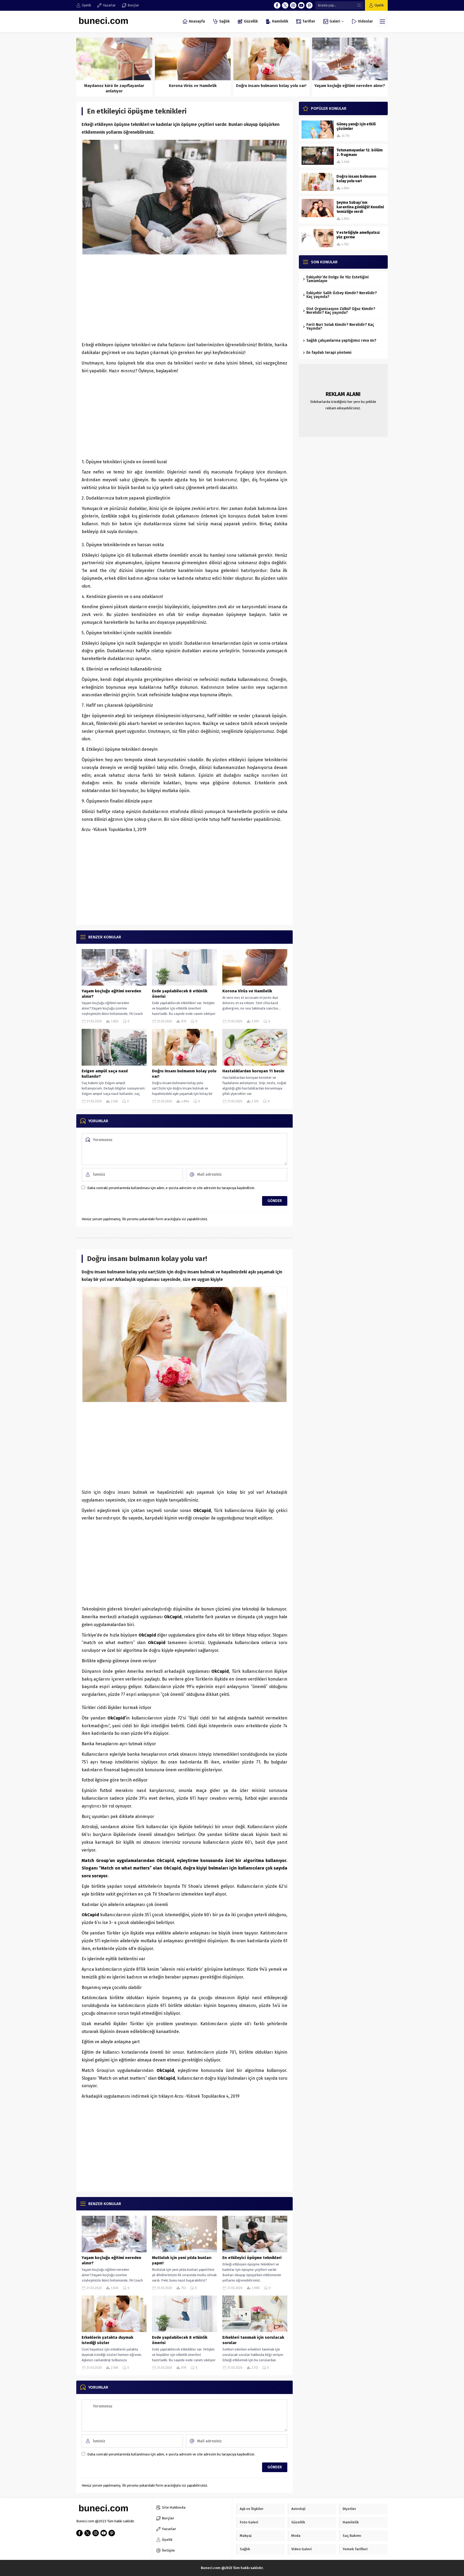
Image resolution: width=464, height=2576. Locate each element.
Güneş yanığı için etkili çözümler (356, 126)
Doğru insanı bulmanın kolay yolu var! (271, 86)
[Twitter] (285, 5)
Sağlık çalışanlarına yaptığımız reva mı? (341, 340)
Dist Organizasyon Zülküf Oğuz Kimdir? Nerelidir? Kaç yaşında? (341, 311)
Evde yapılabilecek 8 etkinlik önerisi (180, 994)
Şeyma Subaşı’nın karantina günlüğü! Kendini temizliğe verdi (360, 207)
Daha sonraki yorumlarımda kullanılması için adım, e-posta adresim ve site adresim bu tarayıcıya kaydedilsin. (171, 1188)
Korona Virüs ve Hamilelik (193, 86)
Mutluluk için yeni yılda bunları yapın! (182, 2260)
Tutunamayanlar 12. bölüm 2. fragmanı (360, 152)
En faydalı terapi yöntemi (329, 353)
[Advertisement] (184, 298)
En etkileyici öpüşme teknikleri (252, 2258)
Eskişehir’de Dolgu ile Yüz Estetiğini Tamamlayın (338, 279)
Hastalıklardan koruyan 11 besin (253, 1071)
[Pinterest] (309, 5)
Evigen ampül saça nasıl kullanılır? (105, 1074)
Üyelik (379, 5)
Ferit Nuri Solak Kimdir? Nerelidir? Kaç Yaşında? (340, 327)
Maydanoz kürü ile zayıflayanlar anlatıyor (114, 88)
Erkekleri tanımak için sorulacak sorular (253, 2340)
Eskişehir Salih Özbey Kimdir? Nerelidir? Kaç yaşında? (342, 295)
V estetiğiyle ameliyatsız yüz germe (358, 235)
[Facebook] (277, 5)
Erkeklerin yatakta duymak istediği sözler (107, 2340)
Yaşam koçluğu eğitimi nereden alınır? (350, 86)
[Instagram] (293, 5)
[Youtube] (301, 5)
